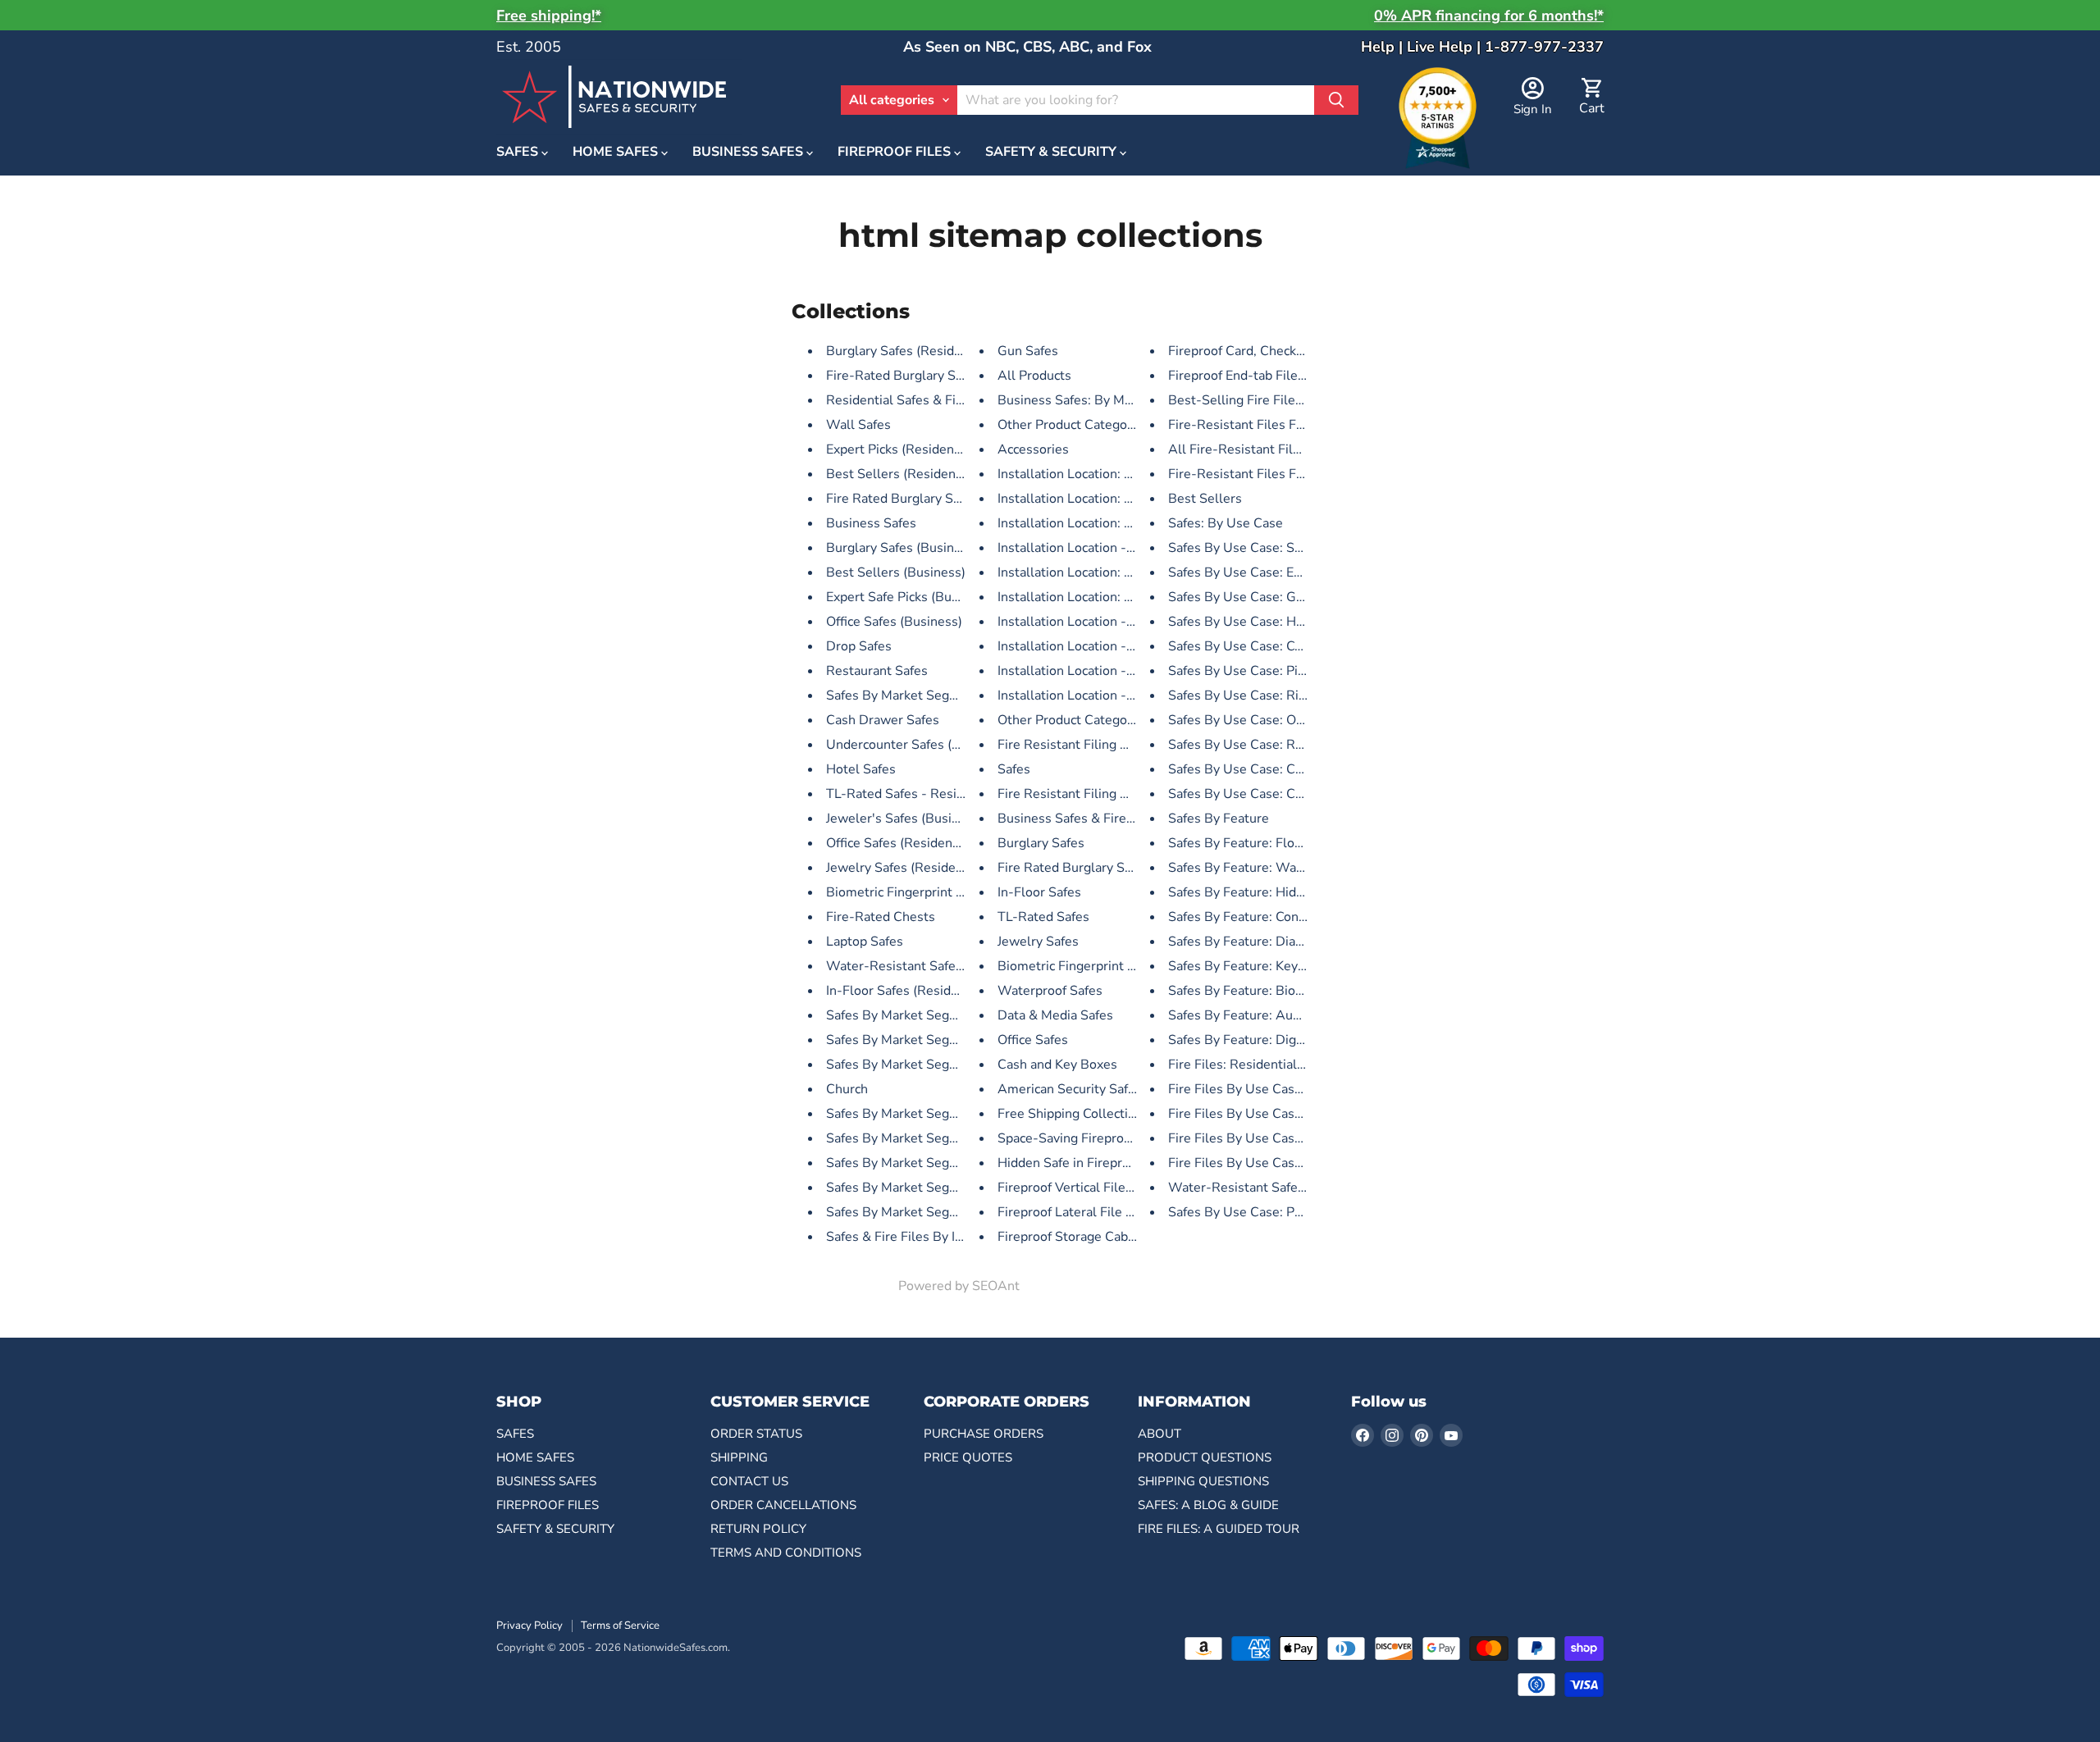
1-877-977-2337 (1544, 47)
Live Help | (1446, 47)
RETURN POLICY (758, 1529)
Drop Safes (859, 646)
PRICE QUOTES (968, 1457)
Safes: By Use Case (1226, 523)
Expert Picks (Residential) (902, 449)
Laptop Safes (865, 942)
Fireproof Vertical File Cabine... (1089, 1188)
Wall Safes (858, 425)
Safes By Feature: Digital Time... (1263, 1040)
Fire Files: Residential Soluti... (1257, 1065)
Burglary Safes (1041, 843)
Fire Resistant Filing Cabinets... (1090, 745)
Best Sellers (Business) (896, 572)
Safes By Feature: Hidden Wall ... (1266, 892)
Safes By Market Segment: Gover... (929, 1040)
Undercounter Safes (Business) (918, 745)
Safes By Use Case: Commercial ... (1269, 646)
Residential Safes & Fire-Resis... (921, 400)
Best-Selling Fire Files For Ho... (1262, 400)
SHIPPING (739, 1457)
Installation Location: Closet (1080, 499)
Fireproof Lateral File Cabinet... (1089, 1212)
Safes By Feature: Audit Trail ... (1260, 1015)
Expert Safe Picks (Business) (910, 597)
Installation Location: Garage (1082, 572)
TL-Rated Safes (1043, 917)
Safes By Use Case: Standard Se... (1268, 548)
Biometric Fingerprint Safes (1079, 966)
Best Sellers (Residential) (902, 474)
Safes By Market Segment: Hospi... (929, 1114)
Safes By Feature (1219, 819)
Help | (1384, 47)
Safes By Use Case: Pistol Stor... (1264, 671)
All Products (1034, 376)
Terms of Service (620, 1626)
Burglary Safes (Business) (902, 548)
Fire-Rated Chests (881, 917)
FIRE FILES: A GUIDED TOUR (1219, 1529)
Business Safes (871, 523)
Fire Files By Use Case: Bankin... (1263, 1163)
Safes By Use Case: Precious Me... (1269, 1212)
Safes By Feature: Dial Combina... (1266, 942)
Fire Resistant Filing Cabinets (1085, 794)
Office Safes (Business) (894, 622)
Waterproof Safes (1050, 991)
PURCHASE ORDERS (984, 1434)
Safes (1014, 769)
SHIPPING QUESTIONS (1203, 1481)
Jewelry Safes (1038, 942)
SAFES (519, 153)
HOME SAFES (617, 153)
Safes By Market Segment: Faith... (926, 695)
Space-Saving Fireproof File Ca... (1093, 1138)
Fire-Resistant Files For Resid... (1262, 425)
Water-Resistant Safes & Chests (1265, 1188)
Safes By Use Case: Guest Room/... (1271, 597)
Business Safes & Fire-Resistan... (1096, 819)
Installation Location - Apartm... (1091, 671)
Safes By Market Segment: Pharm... (931, 1212)
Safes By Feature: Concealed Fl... (1265, 917)
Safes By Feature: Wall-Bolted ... (1266, 868)
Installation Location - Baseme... (1093, 548)
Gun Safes (1028, 351)
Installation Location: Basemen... (1093, 523)
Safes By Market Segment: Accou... (929, 1163)
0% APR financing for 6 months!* (1489, 16)
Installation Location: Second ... (1089, 597)
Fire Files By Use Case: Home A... (1268, 1089)
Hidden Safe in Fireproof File (1082, 1163)
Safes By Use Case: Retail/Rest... (1266, 745)
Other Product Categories (1073, 425)
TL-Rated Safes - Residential (912, 794)
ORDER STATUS (756, 1434)
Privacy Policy (530, 1626)
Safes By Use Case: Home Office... (1269, 622)
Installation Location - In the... (1085, 622)
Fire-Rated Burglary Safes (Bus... (923, 376)
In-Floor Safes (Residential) (907, 991)
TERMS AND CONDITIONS (786, 1553)
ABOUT (1160, 1434)
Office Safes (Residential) (901, 843)
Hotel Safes (861, 769)
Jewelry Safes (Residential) (906, 868)
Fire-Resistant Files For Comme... (1268, 474)
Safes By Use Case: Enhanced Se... (1270, 572)
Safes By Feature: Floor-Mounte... (1268, 843)
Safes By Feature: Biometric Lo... (1265, 991)
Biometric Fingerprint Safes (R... (920, 892)
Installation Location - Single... (1087, 695)
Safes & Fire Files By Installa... (915, 1237)
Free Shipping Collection (1070, 1114)
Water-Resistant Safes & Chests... (928, 966)
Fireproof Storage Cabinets (1077, 1237)
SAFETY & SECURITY (1052, 153)
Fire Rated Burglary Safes (1073, 868)
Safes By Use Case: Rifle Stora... (1264, 695)
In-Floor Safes (1039, 892)
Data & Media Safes (1055, 1015)
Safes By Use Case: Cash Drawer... (1271, 794)
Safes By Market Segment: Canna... (930, 1188)
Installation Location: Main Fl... (1087, 474)
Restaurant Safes (877, 671)
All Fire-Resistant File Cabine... (1261, 449)
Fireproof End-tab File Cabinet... (1262, 376)
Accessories (1033, 449)
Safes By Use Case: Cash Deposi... (1269, 769)
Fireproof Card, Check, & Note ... (1263, 351)
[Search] (1336, 100)
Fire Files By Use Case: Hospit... (1263, 1138)
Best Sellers (1205, 499)
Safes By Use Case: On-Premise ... (1270, 720)
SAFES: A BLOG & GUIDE (1208, 1505)
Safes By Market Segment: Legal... (928, 1138)
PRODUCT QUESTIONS (1205, 1457)
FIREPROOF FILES (896, 153)
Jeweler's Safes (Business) (905, 819)
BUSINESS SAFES (749, 153)
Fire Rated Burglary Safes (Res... (922, 499)
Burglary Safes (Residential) (909, 351)
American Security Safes (1070, 1089)
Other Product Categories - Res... (1096, 720)
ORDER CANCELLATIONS (783, 1505)
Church (847, 1089)
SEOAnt (996, 1286)
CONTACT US (749, 1481)
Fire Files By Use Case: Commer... (1269, 1114)
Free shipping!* (549, 16)
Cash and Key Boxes (1057, 1065)
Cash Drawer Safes (883, 720)
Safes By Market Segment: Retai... (927, 1015)
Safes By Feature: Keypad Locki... (1265, 966)
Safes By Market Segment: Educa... (929, 1065)
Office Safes (1033, 1040)
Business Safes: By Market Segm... (1100, 400)
